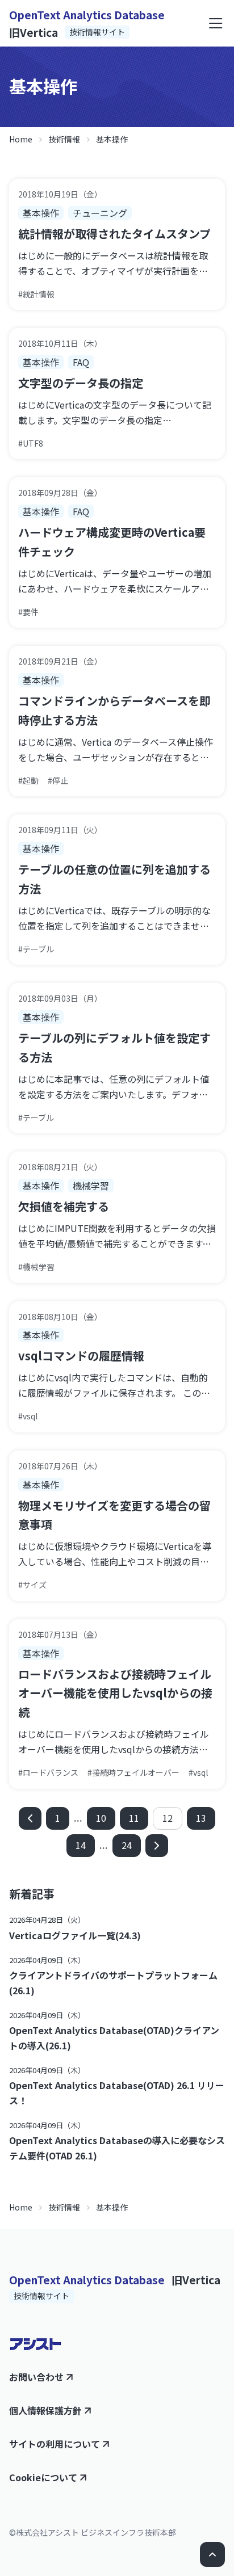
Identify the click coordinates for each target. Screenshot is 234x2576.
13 (201, 1818)
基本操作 (112, 139)
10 (101, 1818)
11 (134, 1818)
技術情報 (64, 139)
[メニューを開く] (216, 23)
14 (81, 1845)
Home (21, 139)
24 (127, 1845)
